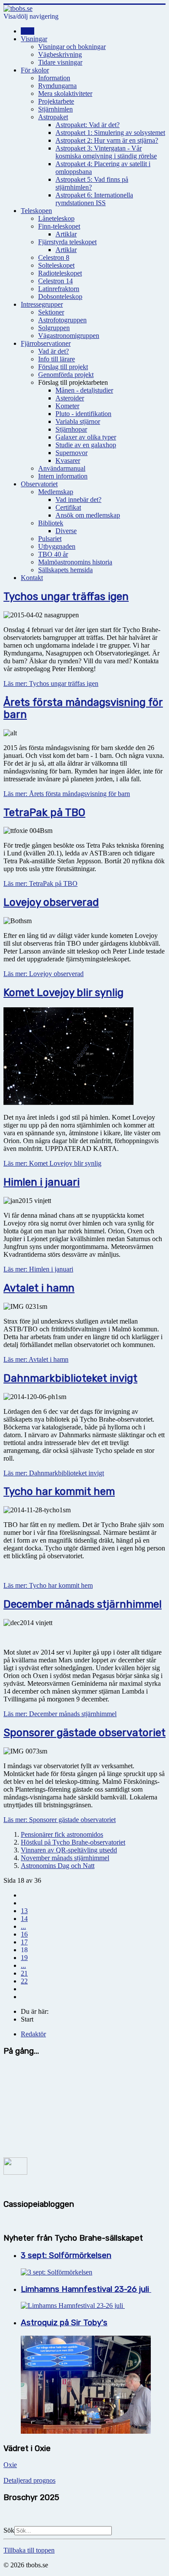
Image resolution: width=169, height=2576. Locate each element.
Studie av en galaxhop (86, 445)
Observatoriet (39, 484)
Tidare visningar (60, 62)
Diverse (66, 531)
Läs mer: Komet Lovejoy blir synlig (52, 1163)
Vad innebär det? (78, 500)
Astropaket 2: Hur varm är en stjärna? (107, 140)
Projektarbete (56, 101)
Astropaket (53, 117)
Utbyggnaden (57, 546)
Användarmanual (62, 468)
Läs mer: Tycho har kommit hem (48, 1585)
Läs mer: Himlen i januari (38, 1269)
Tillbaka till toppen (29, 2550)
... (23, 1926)
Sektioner (51, 312)
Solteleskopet (56, 265)
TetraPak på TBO (44, 813)
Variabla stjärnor (78, 421)
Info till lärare (57, 359)
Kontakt (32, 578)
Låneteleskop (56, 218)
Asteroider (70, 398)
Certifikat (68, 507)
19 (24, 1958)
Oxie (10, 2465)
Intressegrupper (42, 304)
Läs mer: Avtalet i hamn (36, 1359)
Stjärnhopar (71, 429)
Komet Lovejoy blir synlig (63, 993)
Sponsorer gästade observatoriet (84, 1733)
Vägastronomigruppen (69, 336)
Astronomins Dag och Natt (58, 1866)
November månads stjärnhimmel (65, 1858)
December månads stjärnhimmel (83, 1604)
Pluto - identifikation (83, 414)
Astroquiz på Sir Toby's (64, 2323)
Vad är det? (54, 351)
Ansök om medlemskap (88, 515)
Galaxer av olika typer (86, 437)
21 (24, 1973)
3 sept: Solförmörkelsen (66, 2255)
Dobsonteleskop (60, 297)
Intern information (63, 476)
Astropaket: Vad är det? (88, 125)
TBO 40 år (53, 554)
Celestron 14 (55, 281)
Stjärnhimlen (55, 109)
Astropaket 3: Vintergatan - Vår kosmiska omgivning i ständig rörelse (106, 152)
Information (54, 78)
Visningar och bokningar (72, 47)
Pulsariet (50, 539)
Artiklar (66, 234)
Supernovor (71, 453)
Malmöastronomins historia (75, 562)
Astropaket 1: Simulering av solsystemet (110, 133)
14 (24, 1919)
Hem (28, 31)
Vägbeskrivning (60, 54)
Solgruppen (54, 328)
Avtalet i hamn (39, 1288)
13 (24, 1911)
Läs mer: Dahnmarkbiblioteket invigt (54, 1473)
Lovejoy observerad (51, 902)
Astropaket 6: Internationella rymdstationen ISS (94, 199)
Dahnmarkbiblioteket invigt (70, 1378)
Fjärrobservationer (46, 343)
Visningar (34, 39)
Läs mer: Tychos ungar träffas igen (51, 683)
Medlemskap (56, 492)
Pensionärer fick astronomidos (62, 1834)
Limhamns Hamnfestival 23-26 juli (86, 2289)
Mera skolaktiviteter (65, 93)
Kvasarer (68, 460)
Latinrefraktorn (59, 289)
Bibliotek (51, 523)
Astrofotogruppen (62, 320)
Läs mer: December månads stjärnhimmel (60, 1714)
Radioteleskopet (60, 273)
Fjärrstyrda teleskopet (67, 242)
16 (24, 1934)
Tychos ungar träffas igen (66, 596)
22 (24, 1981)
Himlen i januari (42, 1182)
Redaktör (33, 2034)
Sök (9, 2530)
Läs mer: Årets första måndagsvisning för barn (67, 794)
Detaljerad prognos (29, 2480)
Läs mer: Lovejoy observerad (44, 974)
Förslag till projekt (63, 367)
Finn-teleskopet (59, 226)
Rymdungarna (57, 86)
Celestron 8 (54, 257)
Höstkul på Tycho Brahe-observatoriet (73, 1842)
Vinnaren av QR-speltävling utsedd (69, 1850)
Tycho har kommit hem (59, 1491)
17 (24, 1942)
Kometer (67, 406)
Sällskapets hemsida (65, 570)
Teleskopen (36, 211)
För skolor (35, 70)
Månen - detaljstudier (84, 390)
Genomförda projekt (66, 375)
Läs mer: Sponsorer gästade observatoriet (60, 1820)
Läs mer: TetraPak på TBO (41, 883)
